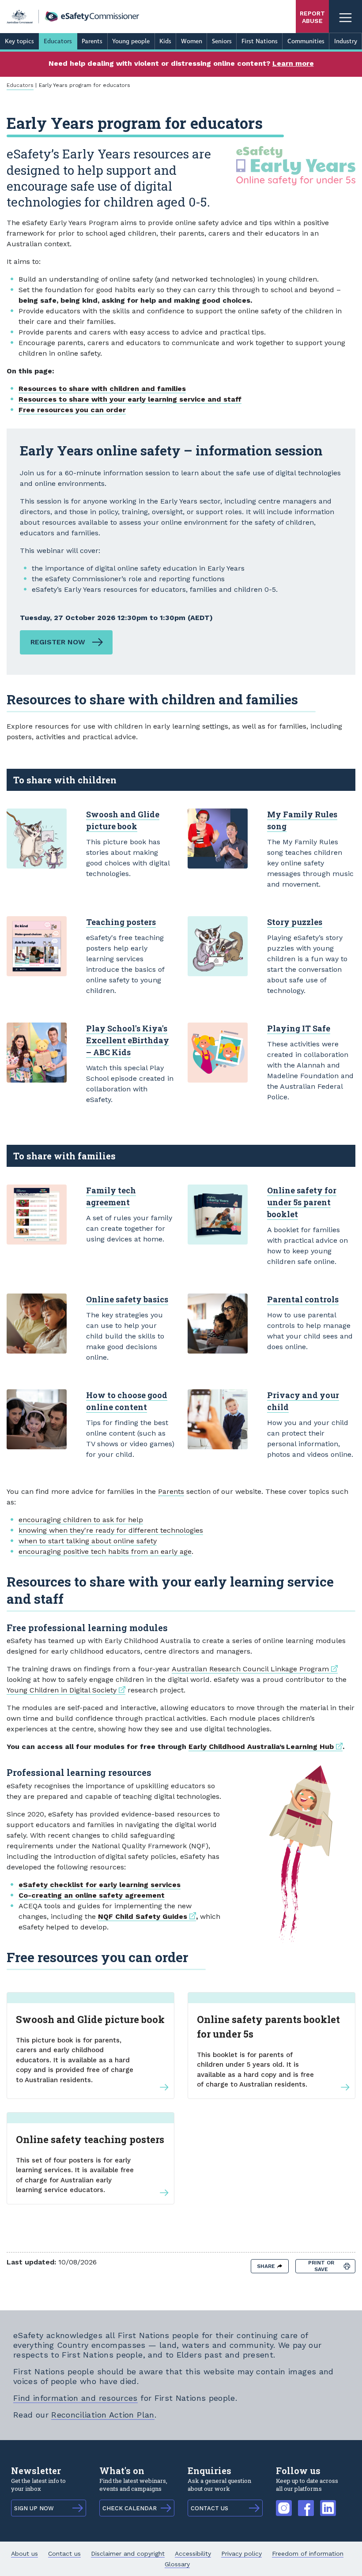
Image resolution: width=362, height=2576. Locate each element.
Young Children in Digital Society (66, 1690)
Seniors (222, 41)
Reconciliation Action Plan (103, 2415)
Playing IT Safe (299, 1028)
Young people (131, 41)
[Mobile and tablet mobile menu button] (345, 17)
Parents (92, 41)
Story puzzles (295, 922)
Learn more (293, 63)
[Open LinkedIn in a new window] (328, 2503)
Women (192, 41)
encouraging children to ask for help (81, 1520)
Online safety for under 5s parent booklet (302, 1202)
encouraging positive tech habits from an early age (105, 1551)
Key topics (19, 41)
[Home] (73, 17)
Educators (58, 41)
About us (25, 2553)
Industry (346, 41)
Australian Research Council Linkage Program (255, 1669)
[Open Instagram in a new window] (284, 2503)
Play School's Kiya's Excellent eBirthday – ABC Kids (128, 1040)
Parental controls (303, 1299)
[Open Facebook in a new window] (306, 2503)
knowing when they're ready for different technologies (111, 1530)
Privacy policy (241, 2553)
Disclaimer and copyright (128, 2553)
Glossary (177, 2564)
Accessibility (193, 2553)
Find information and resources (75, 2398)
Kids (165, 41)
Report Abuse (312, 17)
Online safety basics (127, 1299)
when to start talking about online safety (88, 1541)
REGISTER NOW (58, 642)
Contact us (64, 2553)
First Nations (260, 41)
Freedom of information (308, 2553)
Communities (306, 41)
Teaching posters (121, 922)
